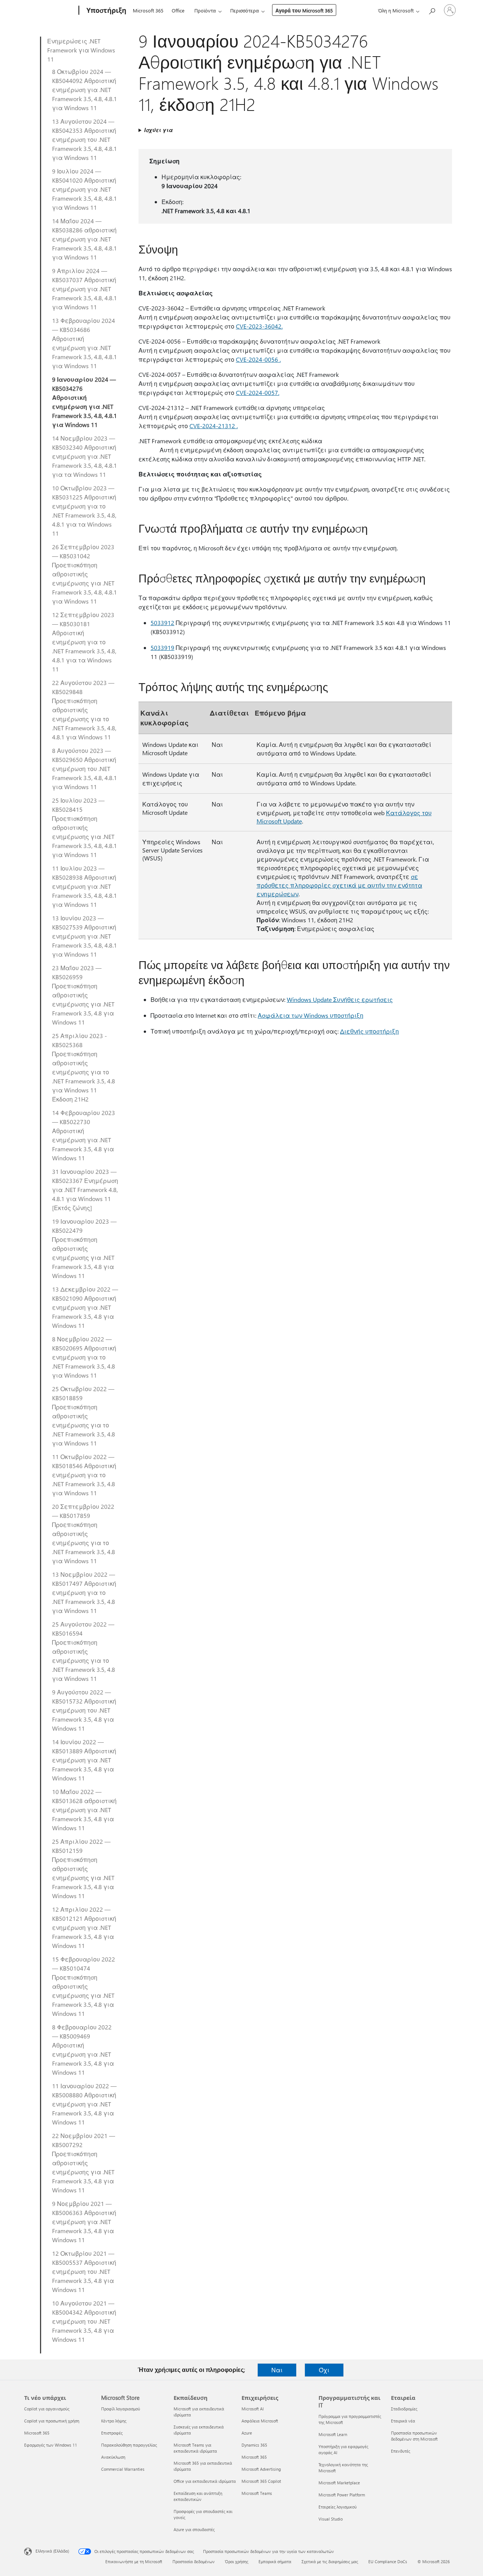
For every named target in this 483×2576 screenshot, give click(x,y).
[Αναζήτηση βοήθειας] (432, 10)
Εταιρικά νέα (403, 2421)
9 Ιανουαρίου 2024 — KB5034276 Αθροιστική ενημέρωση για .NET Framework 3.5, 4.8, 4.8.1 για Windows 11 (85, 402)
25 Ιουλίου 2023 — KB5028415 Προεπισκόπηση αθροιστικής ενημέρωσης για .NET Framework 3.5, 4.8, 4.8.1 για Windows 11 (85, 827)
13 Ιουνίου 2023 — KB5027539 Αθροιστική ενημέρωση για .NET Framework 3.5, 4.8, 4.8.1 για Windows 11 (85, 936)
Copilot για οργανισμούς (47, 2409)
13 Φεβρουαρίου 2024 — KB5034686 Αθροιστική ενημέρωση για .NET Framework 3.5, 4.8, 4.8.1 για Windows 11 (85, 343)
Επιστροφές (112, 2433)
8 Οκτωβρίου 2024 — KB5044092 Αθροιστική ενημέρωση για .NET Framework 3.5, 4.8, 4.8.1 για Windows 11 (85, 90)
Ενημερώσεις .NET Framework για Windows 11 (81, 50)
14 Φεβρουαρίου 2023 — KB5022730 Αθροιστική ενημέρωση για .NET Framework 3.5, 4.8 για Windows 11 (84, 1135)
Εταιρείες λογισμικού (338, 2507)
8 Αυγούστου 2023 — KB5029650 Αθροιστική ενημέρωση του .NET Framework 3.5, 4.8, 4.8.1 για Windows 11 (85, 769)
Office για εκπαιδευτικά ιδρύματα (205, 2481)
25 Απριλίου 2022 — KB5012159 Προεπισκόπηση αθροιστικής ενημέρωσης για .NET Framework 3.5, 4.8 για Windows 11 (83, 1869)
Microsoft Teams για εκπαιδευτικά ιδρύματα (195, 2448)
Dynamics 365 (254, 2445)
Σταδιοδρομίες (404, 2409)
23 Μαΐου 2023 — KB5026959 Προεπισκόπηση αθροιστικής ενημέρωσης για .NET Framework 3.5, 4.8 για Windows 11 (83, 995)
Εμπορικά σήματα (275, 2561)
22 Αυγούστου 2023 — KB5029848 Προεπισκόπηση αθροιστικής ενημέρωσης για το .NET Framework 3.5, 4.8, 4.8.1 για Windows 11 (84, 710)
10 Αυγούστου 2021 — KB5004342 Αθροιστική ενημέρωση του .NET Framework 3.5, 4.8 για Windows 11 (84, 2321)
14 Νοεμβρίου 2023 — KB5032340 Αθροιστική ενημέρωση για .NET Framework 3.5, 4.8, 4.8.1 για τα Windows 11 (85, 456)
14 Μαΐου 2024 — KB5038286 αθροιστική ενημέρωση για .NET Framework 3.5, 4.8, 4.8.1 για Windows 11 (85, 239)
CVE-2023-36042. (259, 326)
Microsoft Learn (333, 2434)
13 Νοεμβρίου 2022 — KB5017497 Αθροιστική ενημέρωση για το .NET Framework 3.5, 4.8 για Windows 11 (84, 1592)
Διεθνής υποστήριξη (369, 1031)
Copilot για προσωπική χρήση (52, 2421)
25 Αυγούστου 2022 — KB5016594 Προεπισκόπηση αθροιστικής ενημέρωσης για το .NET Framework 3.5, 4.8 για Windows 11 (84, 1651)
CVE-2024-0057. (258, 392)
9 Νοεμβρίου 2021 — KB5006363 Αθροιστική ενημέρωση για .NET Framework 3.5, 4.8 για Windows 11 (84, 2222)
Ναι (277, 2370)
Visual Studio (331, 2519)
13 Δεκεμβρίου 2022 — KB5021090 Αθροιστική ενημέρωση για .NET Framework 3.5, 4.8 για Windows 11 (85, 1307)
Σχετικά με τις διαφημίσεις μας (330, 2561)
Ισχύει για (158, 130)
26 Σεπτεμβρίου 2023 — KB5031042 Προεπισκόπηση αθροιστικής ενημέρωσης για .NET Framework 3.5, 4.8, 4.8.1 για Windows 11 (85, 574)
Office (178, 10)
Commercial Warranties (123, 2469)
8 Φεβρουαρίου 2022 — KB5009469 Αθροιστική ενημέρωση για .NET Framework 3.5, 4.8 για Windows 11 (83, 2050)
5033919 (162, 647)
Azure (247, 2433)
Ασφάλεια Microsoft (260, 2421)
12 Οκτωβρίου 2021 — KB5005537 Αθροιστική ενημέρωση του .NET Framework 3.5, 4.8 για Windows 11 (84, 2271)
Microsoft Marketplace (339, 2483)
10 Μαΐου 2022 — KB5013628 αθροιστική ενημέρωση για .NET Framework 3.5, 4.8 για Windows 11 (84, 1810)
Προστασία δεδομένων (194, 2561)
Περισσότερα (245, 10)
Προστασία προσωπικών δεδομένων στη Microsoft (414, 2436)
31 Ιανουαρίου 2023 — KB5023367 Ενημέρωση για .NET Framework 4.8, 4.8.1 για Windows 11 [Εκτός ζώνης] (85, 1190)
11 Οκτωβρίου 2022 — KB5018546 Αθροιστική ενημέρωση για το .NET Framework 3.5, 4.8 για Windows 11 (84, 1475)
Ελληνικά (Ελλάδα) (52, 2551)
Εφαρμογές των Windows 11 (51, 2445)
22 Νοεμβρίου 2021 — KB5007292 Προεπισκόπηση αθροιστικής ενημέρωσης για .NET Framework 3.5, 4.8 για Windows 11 (84, 2163)
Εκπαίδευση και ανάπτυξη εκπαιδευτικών (198, 2496)
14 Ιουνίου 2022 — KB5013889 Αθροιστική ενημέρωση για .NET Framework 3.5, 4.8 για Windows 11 (84, 1760)
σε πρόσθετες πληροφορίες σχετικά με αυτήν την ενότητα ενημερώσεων (339, 885)
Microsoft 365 (148, 10)
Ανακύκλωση (113, 2457)
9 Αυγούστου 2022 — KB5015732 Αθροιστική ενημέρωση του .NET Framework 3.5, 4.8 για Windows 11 (84, 1710)
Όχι (324, 2370)
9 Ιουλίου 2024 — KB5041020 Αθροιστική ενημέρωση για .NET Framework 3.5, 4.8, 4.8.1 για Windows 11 (85, 189)
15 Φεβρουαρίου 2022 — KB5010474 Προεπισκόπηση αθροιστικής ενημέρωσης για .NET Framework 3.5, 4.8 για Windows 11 (84, 1986)
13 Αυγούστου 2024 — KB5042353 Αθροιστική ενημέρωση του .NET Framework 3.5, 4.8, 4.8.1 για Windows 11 (85, 139)
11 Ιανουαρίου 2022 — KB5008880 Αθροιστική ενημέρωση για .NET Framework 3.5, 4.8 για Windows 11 (84, 2104)
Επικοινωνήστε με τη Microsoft (134, 2561)
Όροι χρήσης (237, 2561)
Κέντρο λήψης (114, 2421)
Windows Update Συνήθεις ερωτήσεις (340, 999)
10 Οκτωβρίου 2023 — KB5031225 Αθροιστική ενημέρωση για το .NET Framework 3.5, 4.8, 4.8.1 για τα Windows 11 (84, 511)
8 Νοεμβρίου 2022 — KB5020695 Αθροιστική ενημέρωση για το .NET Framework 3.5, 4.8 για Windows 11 (84, 1357)
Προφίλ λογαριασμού (121, 2409)
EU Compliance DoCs (388, 2561)
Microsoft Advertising (261, 2469)
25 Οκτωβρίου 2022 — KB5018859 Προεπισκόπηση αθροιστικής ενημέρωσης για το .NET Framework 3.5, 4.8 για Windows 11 (84, 1416)
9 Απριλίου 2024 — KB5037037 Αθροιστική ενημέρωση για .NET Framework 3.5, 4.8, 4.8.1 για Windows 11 (85, 289)
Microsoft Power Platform (342, 2495)
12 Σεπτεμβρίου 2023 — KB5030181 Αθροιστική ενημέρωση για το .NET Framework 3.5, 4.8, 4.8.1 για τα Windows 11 (84, 642)
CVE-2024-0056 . (258, 359)
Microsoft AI (253, 2409)
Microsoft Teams (257, 2493)
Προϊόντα (205, 10)
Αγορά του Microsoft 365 (304, 10)
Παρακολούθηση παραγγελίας (129, 2445)
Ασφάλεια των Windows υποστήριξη (311, 1015)
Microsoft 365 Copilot (261, 2481)
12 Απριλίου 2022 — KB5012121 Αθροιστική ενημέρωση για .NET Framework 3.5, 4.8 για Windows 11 (84, 1927)
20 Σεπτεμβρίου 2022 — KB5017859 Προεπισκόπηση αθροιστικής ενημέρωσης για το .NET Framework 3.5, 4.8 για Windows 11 (84, 1534)
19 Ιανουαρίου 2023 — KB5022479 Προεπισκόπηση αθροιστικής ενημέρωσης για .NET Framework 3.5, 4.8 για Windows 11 (84, 1248)
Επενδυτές (401, 2451)
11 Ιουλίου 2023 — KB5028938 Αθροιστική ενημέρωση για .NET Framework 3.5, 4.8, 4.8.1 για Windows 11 (85, 886)
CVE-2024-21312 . (214, 426)
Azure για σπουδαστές (194, 2529)
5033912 (162, 623)
